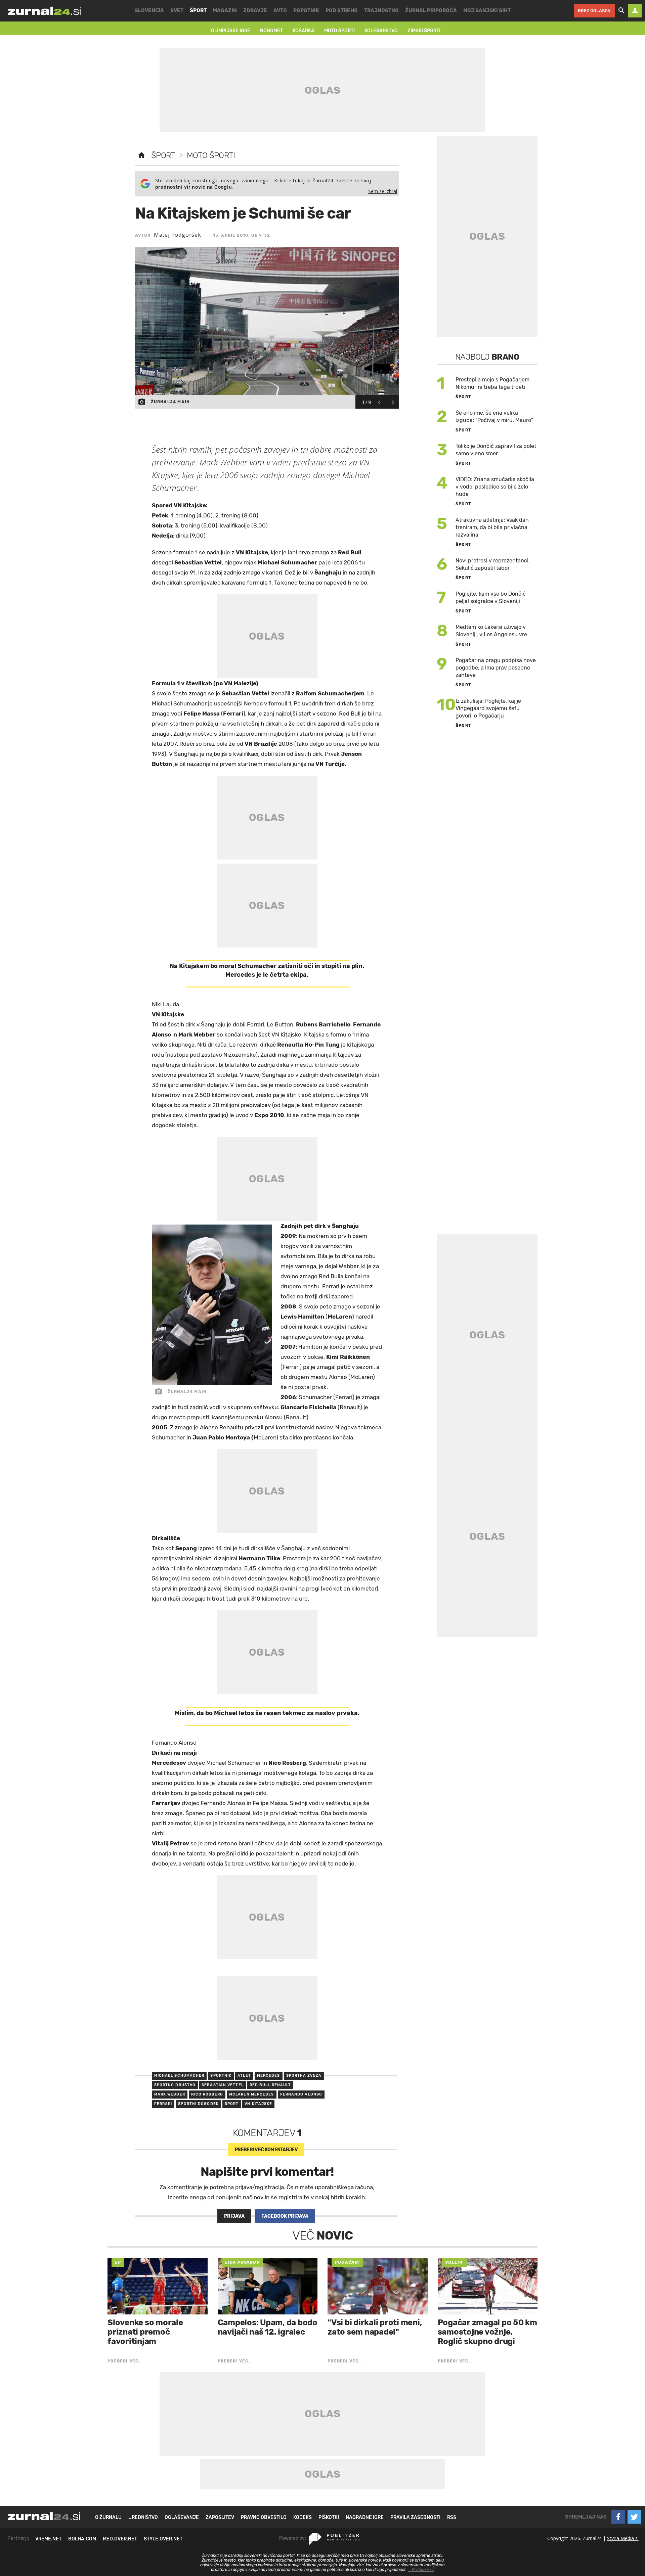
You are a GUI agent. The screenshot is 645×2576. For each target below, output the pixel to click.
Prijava (234, 2216)
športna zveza (304, 2076)
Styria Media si (623, 2538)
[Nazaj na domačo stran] (141, 155)
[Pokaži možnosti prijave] (635, 11)
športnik (221, 2076)
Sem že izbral (383, 191)
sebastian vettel (223, 2085)
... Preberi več (421, 2570)
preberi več (266, 2150)
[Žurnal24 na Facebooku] (618, 2517)
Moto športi (211, 155)
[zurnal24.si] (44, 11)
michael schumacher (179, 2076)
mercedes (269, 2076)
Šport (163, 155)
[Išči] (621, 11)
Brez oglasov (594, 11)
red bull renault (270, 2085)
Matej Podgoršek (178, 235)
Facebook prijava (285, 2216)
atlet (244, 2076)
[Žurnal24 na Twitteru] (634, 2517)
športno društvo (175, 2085)
